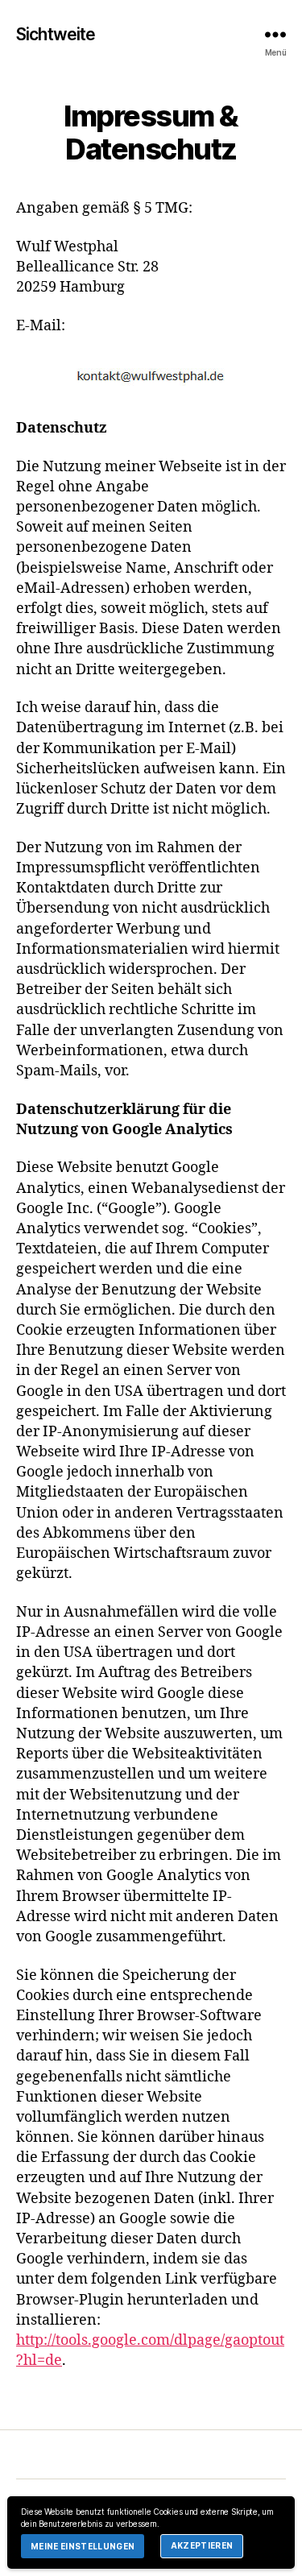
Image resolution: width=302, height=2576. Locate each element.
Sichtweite (56, 34)
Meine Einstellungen (83, 2546)
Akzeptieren (202, 2545)
